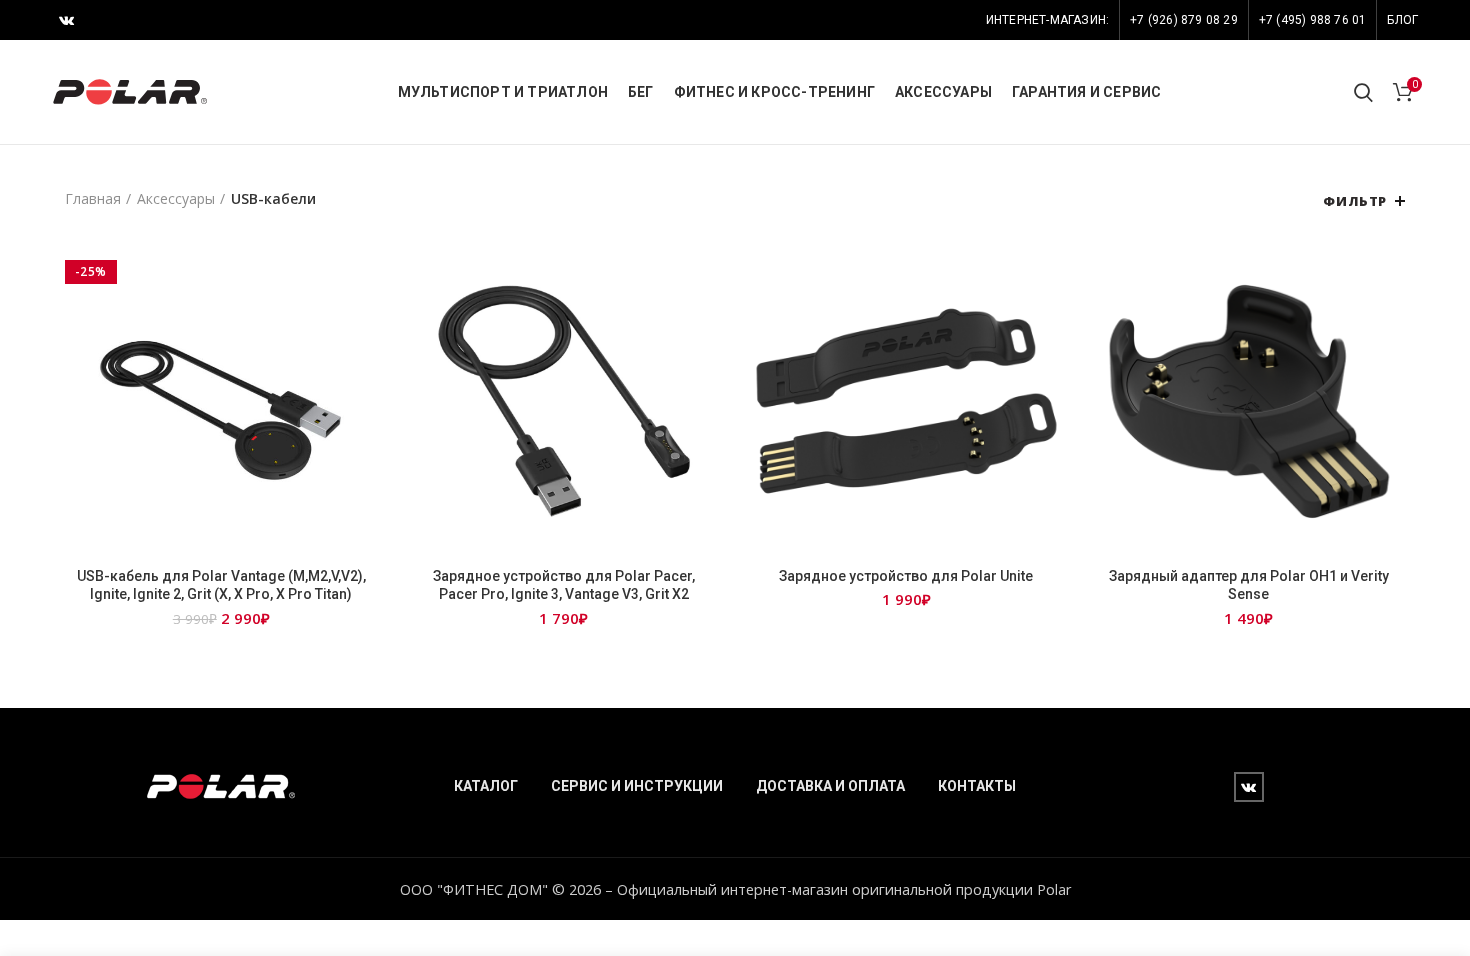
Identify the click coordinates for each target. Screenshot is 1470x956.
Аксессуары (176, 198)
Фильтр (1355, 201)
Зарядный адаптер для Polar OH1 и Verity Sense (1249, 585)
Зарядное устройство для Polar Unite (906, 576)
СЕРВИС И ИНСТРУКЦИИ (637, 786)
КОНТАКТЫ (977, 786)
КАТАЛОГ (486, 786)
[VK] (66, 20)
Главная (93, 198)
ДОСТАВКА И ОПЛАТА (830, 786)
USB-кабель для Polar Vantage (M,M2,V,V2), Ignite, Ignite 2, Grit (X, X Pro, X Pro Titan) (221, 585)
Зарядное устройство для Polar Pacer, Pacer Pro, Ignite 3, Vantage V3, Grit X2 (564, 585)
